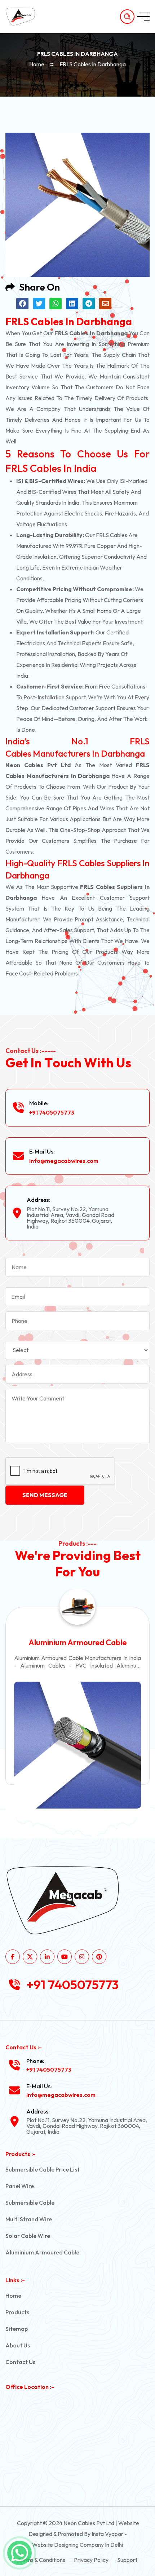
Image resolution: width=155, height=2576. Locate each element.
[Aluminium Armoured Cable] (77, 1745)
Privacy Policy (91, 2560)
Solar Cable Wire (28, 2236)
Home (37, 64)
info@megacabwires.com (64, 1161)
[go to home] (24, 17)
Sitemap (17, 2329)
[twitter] (30, 1957)
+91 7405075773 (52, 1112)
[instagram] (82, 1957)
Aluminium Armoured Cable (77, 1642)
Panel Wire (20, 2186)
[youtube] (65, 1957)
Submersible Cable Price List (43, 2169)
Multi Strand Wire (29, 2219)
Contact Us (20, 2362)
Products (17, 2312)
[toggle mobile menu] (143, 17)
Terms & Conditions (42, 2560)
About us (18, 2345)
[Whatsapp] (19, 2553)
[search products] (127, 17)
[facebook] (13, 1957)
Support (127, 2560)
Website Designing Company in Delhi (77, 2545)
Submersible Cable (30, 2203)
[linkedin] (47, 1957)
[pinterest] (99, 1957)
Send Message (45, 1495)
